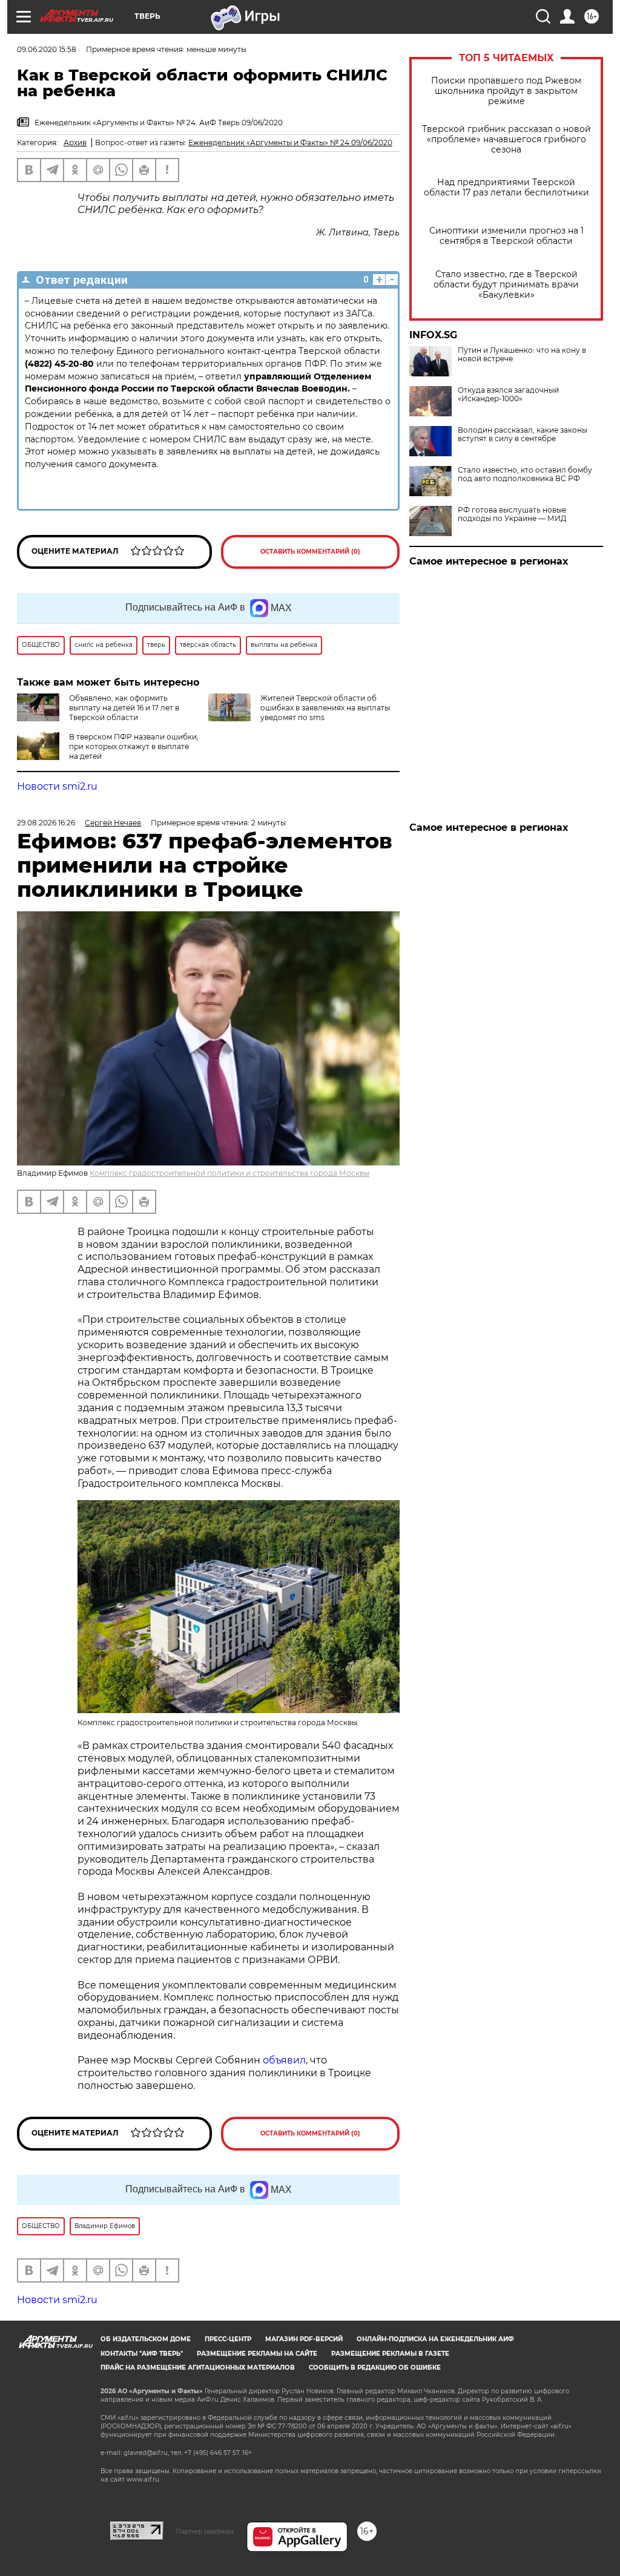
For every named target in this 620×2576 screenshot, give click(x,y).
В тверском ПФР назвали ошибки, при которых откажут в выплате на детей (134, 746)
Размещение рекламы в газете (390, 2354)
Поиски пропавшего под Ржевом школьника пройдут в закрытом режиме (506, 91)
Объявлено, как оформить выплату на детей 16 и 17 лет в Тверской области (124, 708)
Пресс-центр (228, 2339)
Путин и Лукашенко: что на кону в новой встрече (522, 355)
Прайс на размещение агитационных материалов (198, 2368)
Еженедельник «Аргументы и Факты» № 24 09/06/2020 (290, 143)
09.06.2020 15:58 (47, 49)
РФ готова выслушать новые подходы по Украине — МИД (512, 514)
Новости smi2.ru (57, 786)
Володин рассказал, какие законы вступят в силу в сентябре (523, 434)
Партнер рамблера (205, 2531)
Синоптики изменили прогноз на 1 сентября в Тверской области (506, 236)
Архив (75, 143)
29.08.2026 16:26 (46, 823)
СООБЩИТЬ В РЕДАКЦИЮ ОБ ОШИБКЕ (375, 2368)
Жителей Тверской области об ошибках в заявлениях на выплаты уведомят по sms (325, 708)
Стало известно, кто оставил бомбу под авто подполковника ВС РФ (525, 474)
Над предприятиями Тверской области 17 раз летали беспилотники (506, 188)
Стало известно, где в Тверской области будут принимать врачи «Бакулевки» (506, 285)
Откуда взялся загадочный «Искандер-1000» (508, 395)
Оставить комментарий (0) (310, 552)
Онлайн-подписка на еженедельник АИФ (435, 2339)
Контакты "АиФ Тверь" (142, 2354)
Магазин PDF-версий (304, 2339)
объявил (284, 2060)
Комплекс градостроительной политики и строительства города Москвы (229, 1173)
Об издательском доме (146, 2339)
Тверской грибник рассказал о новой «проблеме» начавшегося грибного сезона (506, 139)
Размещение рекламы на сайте (257, 2354)
